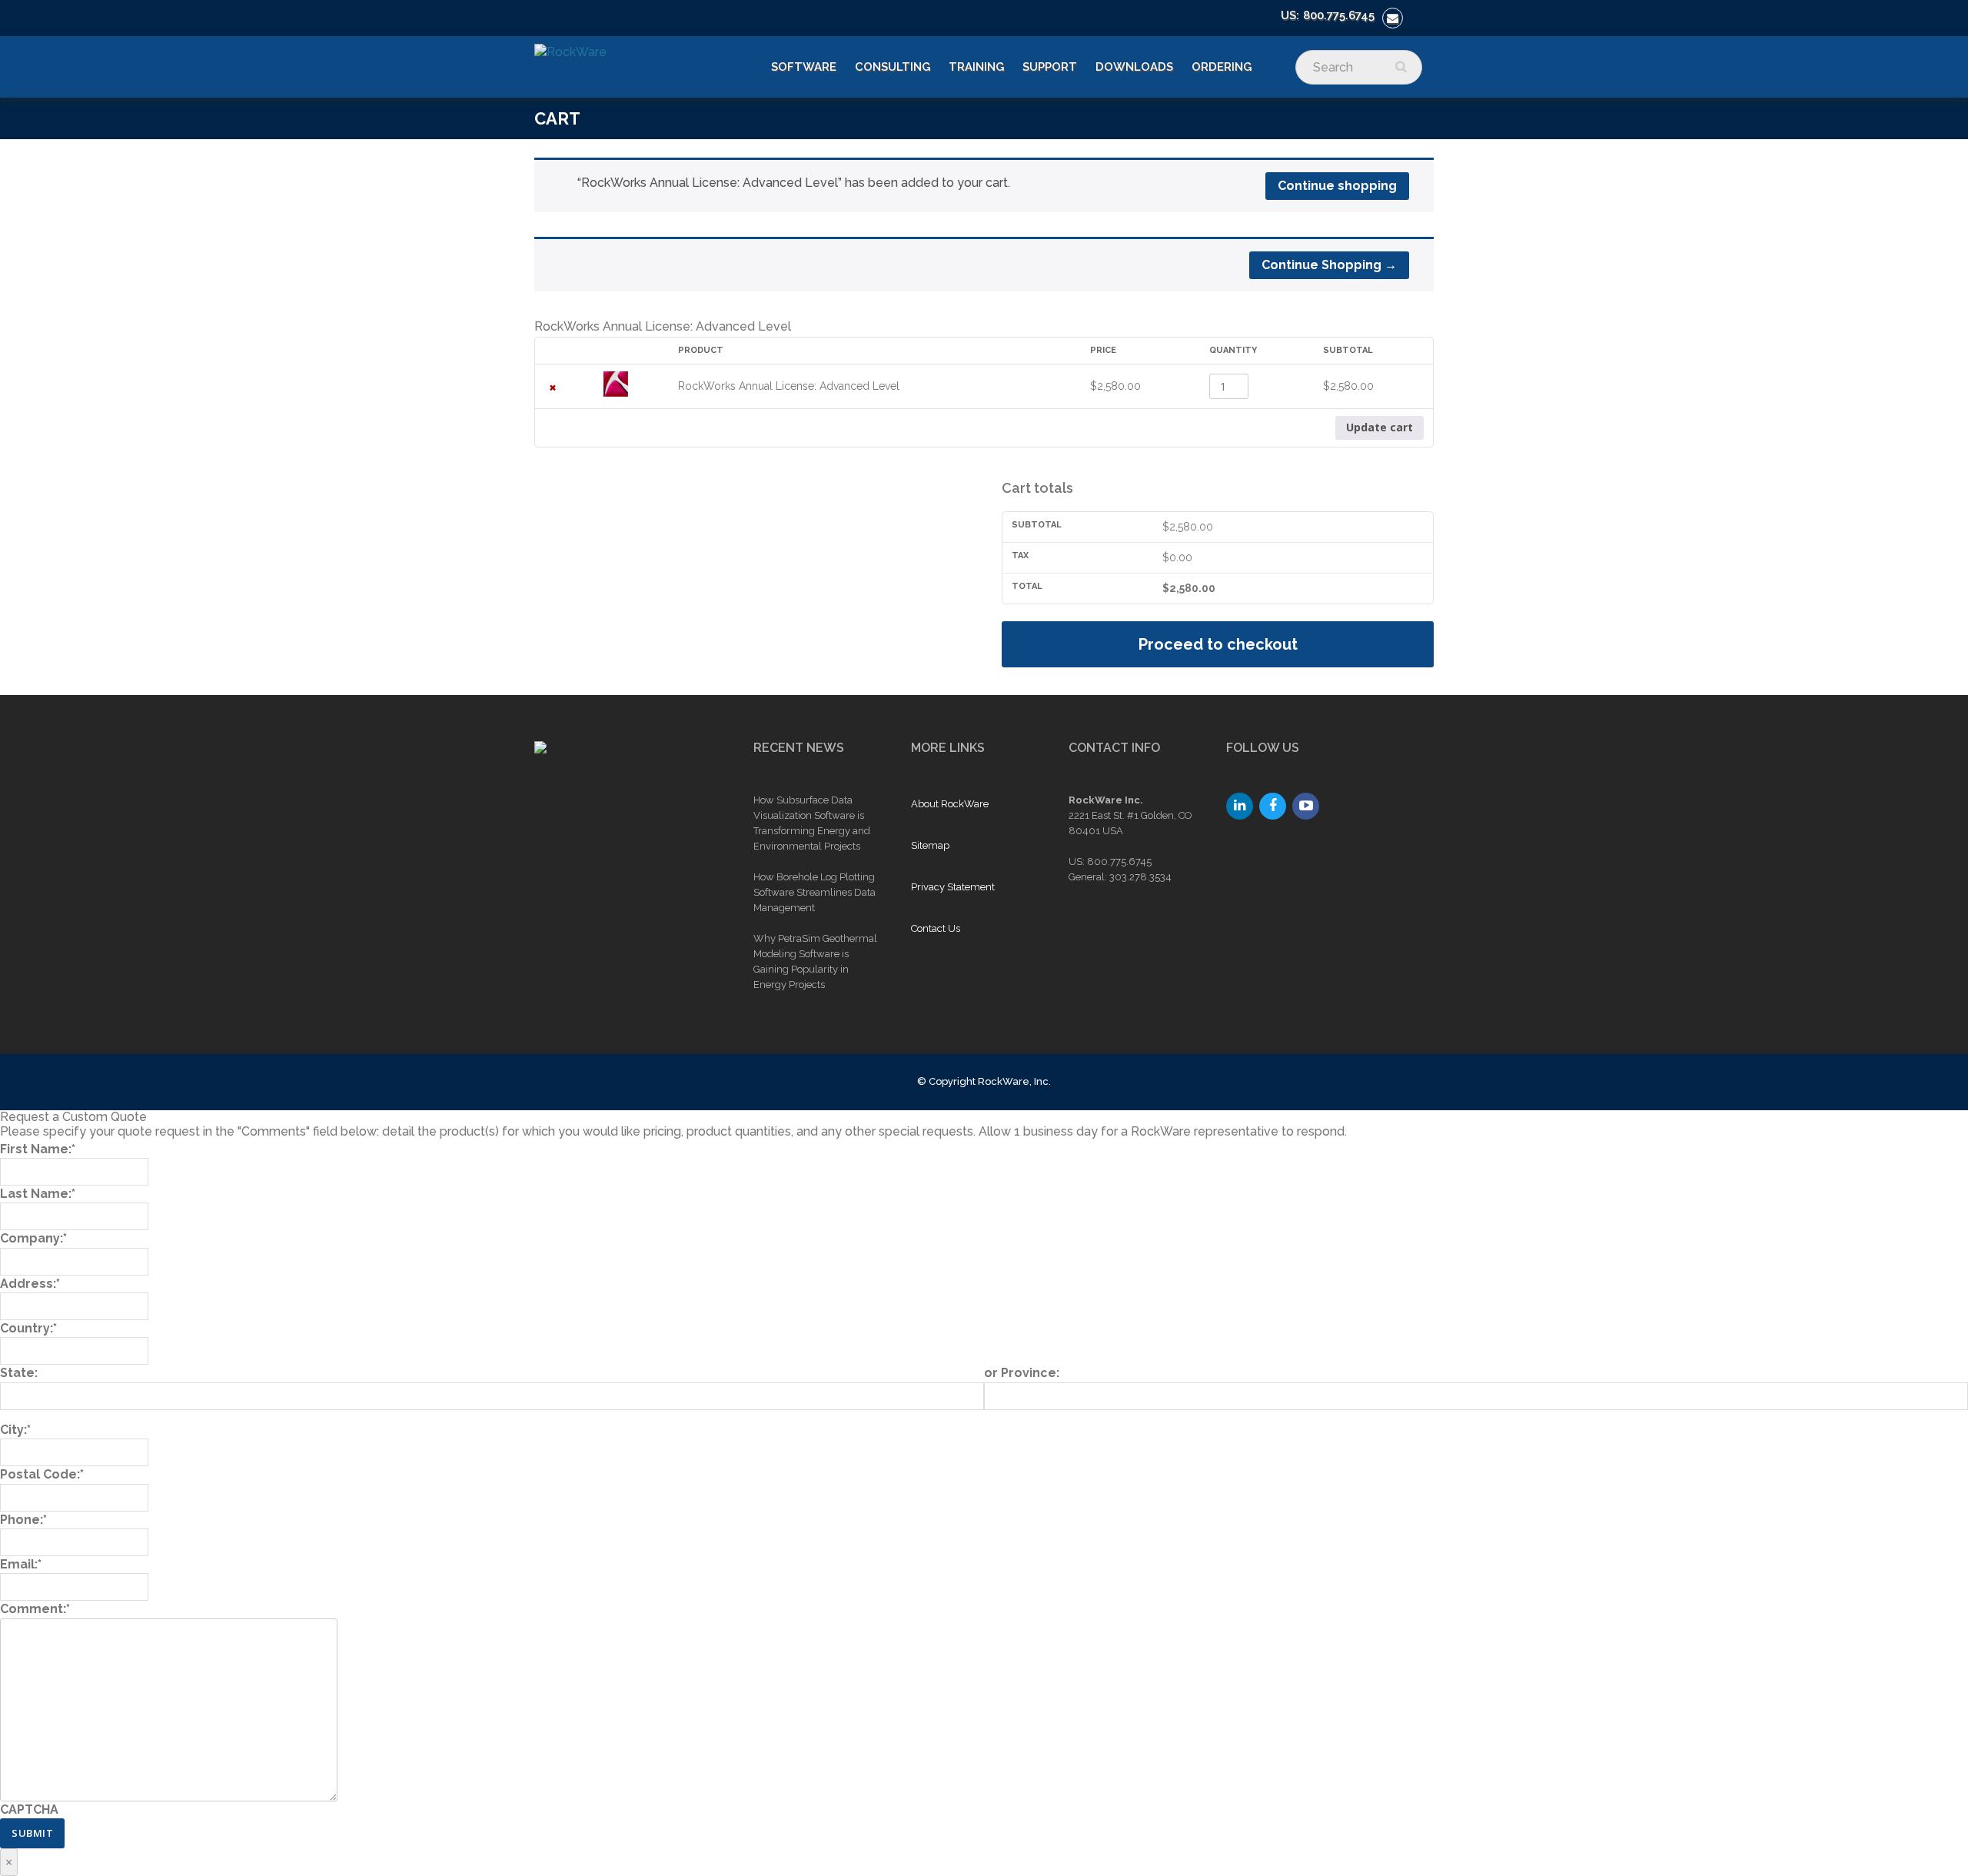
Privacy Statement (953, 887)
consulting (893, 67)
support (1050, 67)
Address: (30, 1284)
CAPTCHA (29, 1809)
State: (19, 1373)
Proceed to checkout (1218, 644)
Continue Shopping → (1329, 265)
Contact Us (936, 928)
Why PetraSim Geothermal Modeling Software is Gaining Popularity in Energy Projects (815, 961)
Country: (28, 1328)
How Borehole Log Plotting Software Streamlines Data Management (814, 892)
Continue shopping (1337, 186)
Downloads (1134, 67)
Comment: (35, 1609)
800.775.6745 (1339, 15)
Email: (21, 1564)
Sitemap (930, 845)
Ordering (1222, 67)
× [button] (553, 386)
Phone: (23, 1520)
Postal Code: (42, 1474)
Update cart (1380, 427)
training (976, 67)
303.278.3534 (1140, 877)
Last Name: (38, 1194)
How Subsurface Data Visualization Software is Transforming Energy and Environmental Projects (812, 823)
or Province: (1022, 1373)
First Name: (38, 1149)
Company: (33, 1238)
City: (15, 1430)
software (804, 67)
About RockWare (950, 804)
